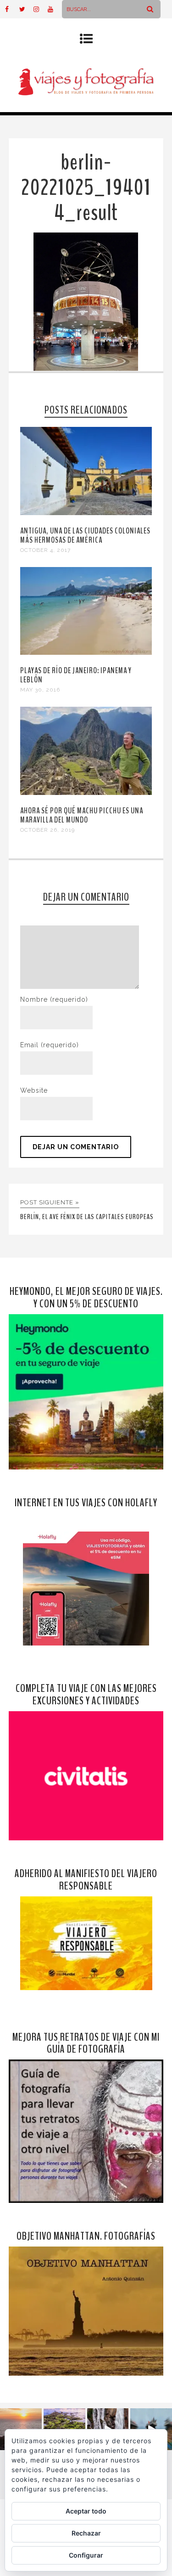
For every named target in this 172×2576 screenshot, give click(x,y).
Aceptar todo (86, 2511)
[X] (26, 9)
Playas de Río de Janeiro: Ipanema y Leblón (76, 675)
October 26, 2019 (47, 830)
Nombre (54, 999)
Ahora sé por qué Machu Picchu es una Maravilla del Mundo (82, 815)
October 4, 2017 (45, 550)
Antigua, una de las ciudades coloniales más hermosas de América (85, 535)
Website (34, 1090)
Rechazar (86, 2533)
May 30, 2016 (40, 690)
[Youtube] (55, 9)
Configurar (86, 2555)
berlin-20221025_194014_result (86, 188)
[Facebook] (12, 9)
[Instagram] (40, 9)
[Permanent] (86, 513)
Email (50, 1045)
